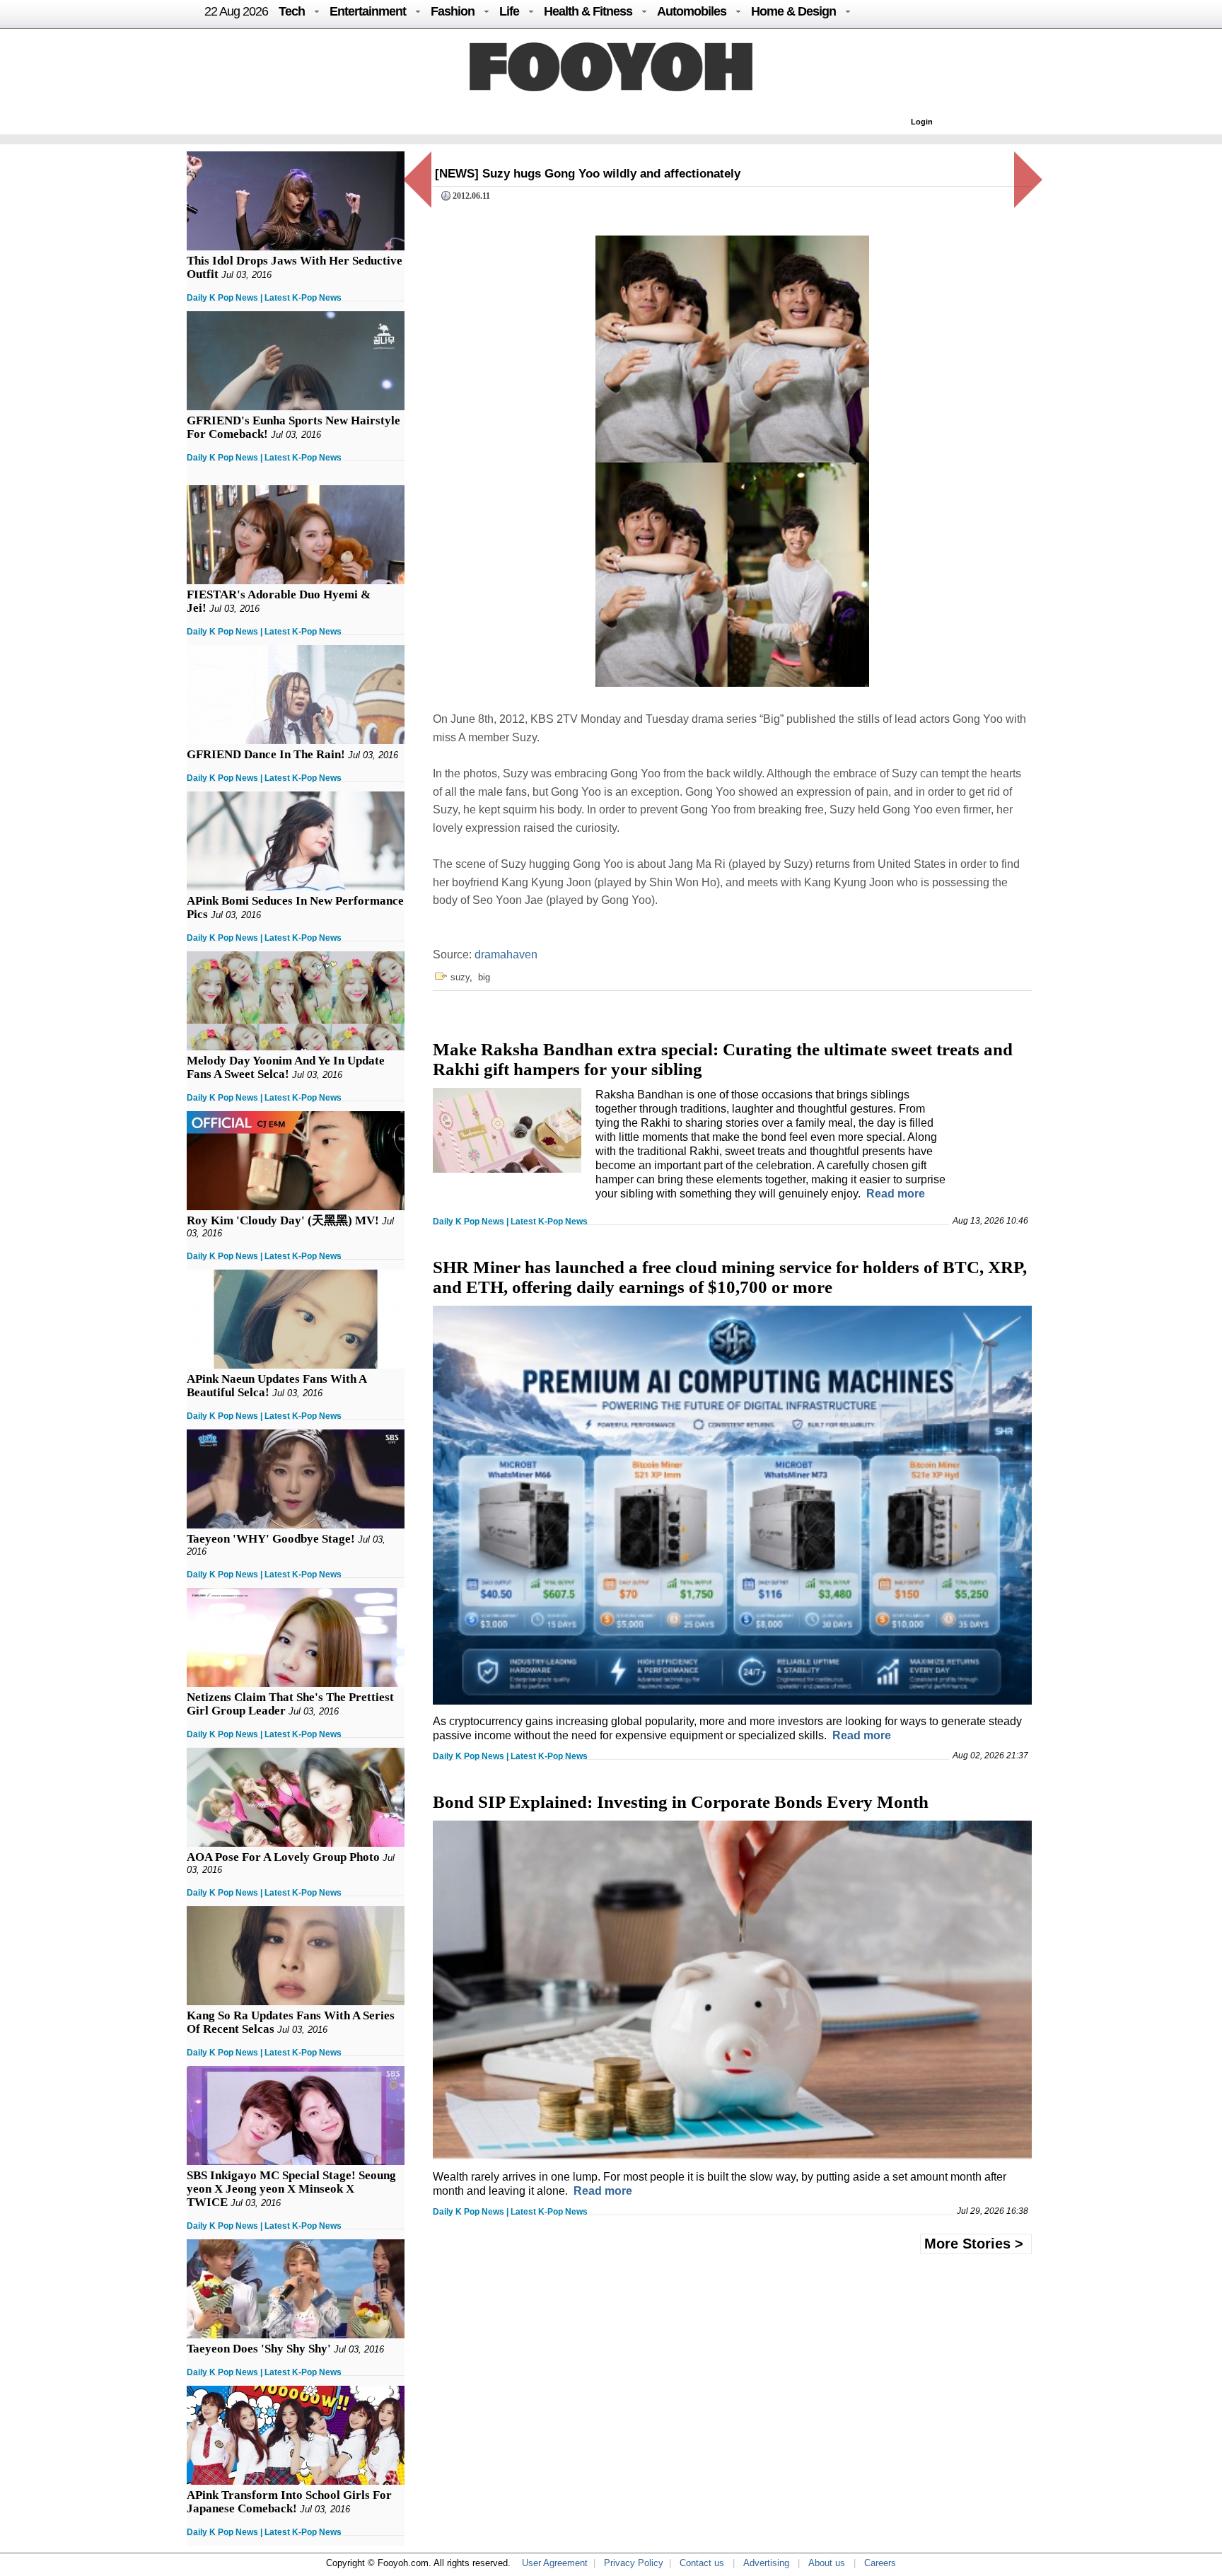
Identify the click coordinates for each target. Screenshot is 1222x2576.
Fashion (453, 11)
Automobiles (692, 11)
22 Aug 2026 (236, 11)
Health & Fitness (588, 11)
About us (827, 2563)
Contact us (702, 2563)
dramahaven (506, 955)
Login (922, 122)
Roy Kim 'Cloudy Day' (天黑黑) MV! (283, 1220)
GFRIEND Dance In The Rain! (266, 754)
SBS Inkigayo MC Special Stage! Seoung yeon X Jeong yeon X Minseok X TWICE (291, 2189)
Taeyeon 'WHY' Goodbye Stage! (271, 1539)
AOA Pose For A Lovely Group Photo (283, 1857)
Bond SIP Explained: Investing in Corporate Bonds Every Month (681, 1802)
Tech (292, 11)
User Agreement (555, 2563)
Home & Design (793, 11)
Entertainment (368, 11)
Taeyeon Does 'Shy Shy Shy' (259, 2349)
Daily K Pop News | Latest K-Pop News (264, 298)
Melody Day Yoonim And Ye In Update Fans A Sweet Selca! (286, 1067)
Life (509, 11)
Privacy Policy (634, 2563)
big (484, 977)
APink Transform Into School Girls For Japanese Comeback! (289, 2502)
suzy (460, 977)
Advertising (766, 2563)
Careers (880, 2563)
